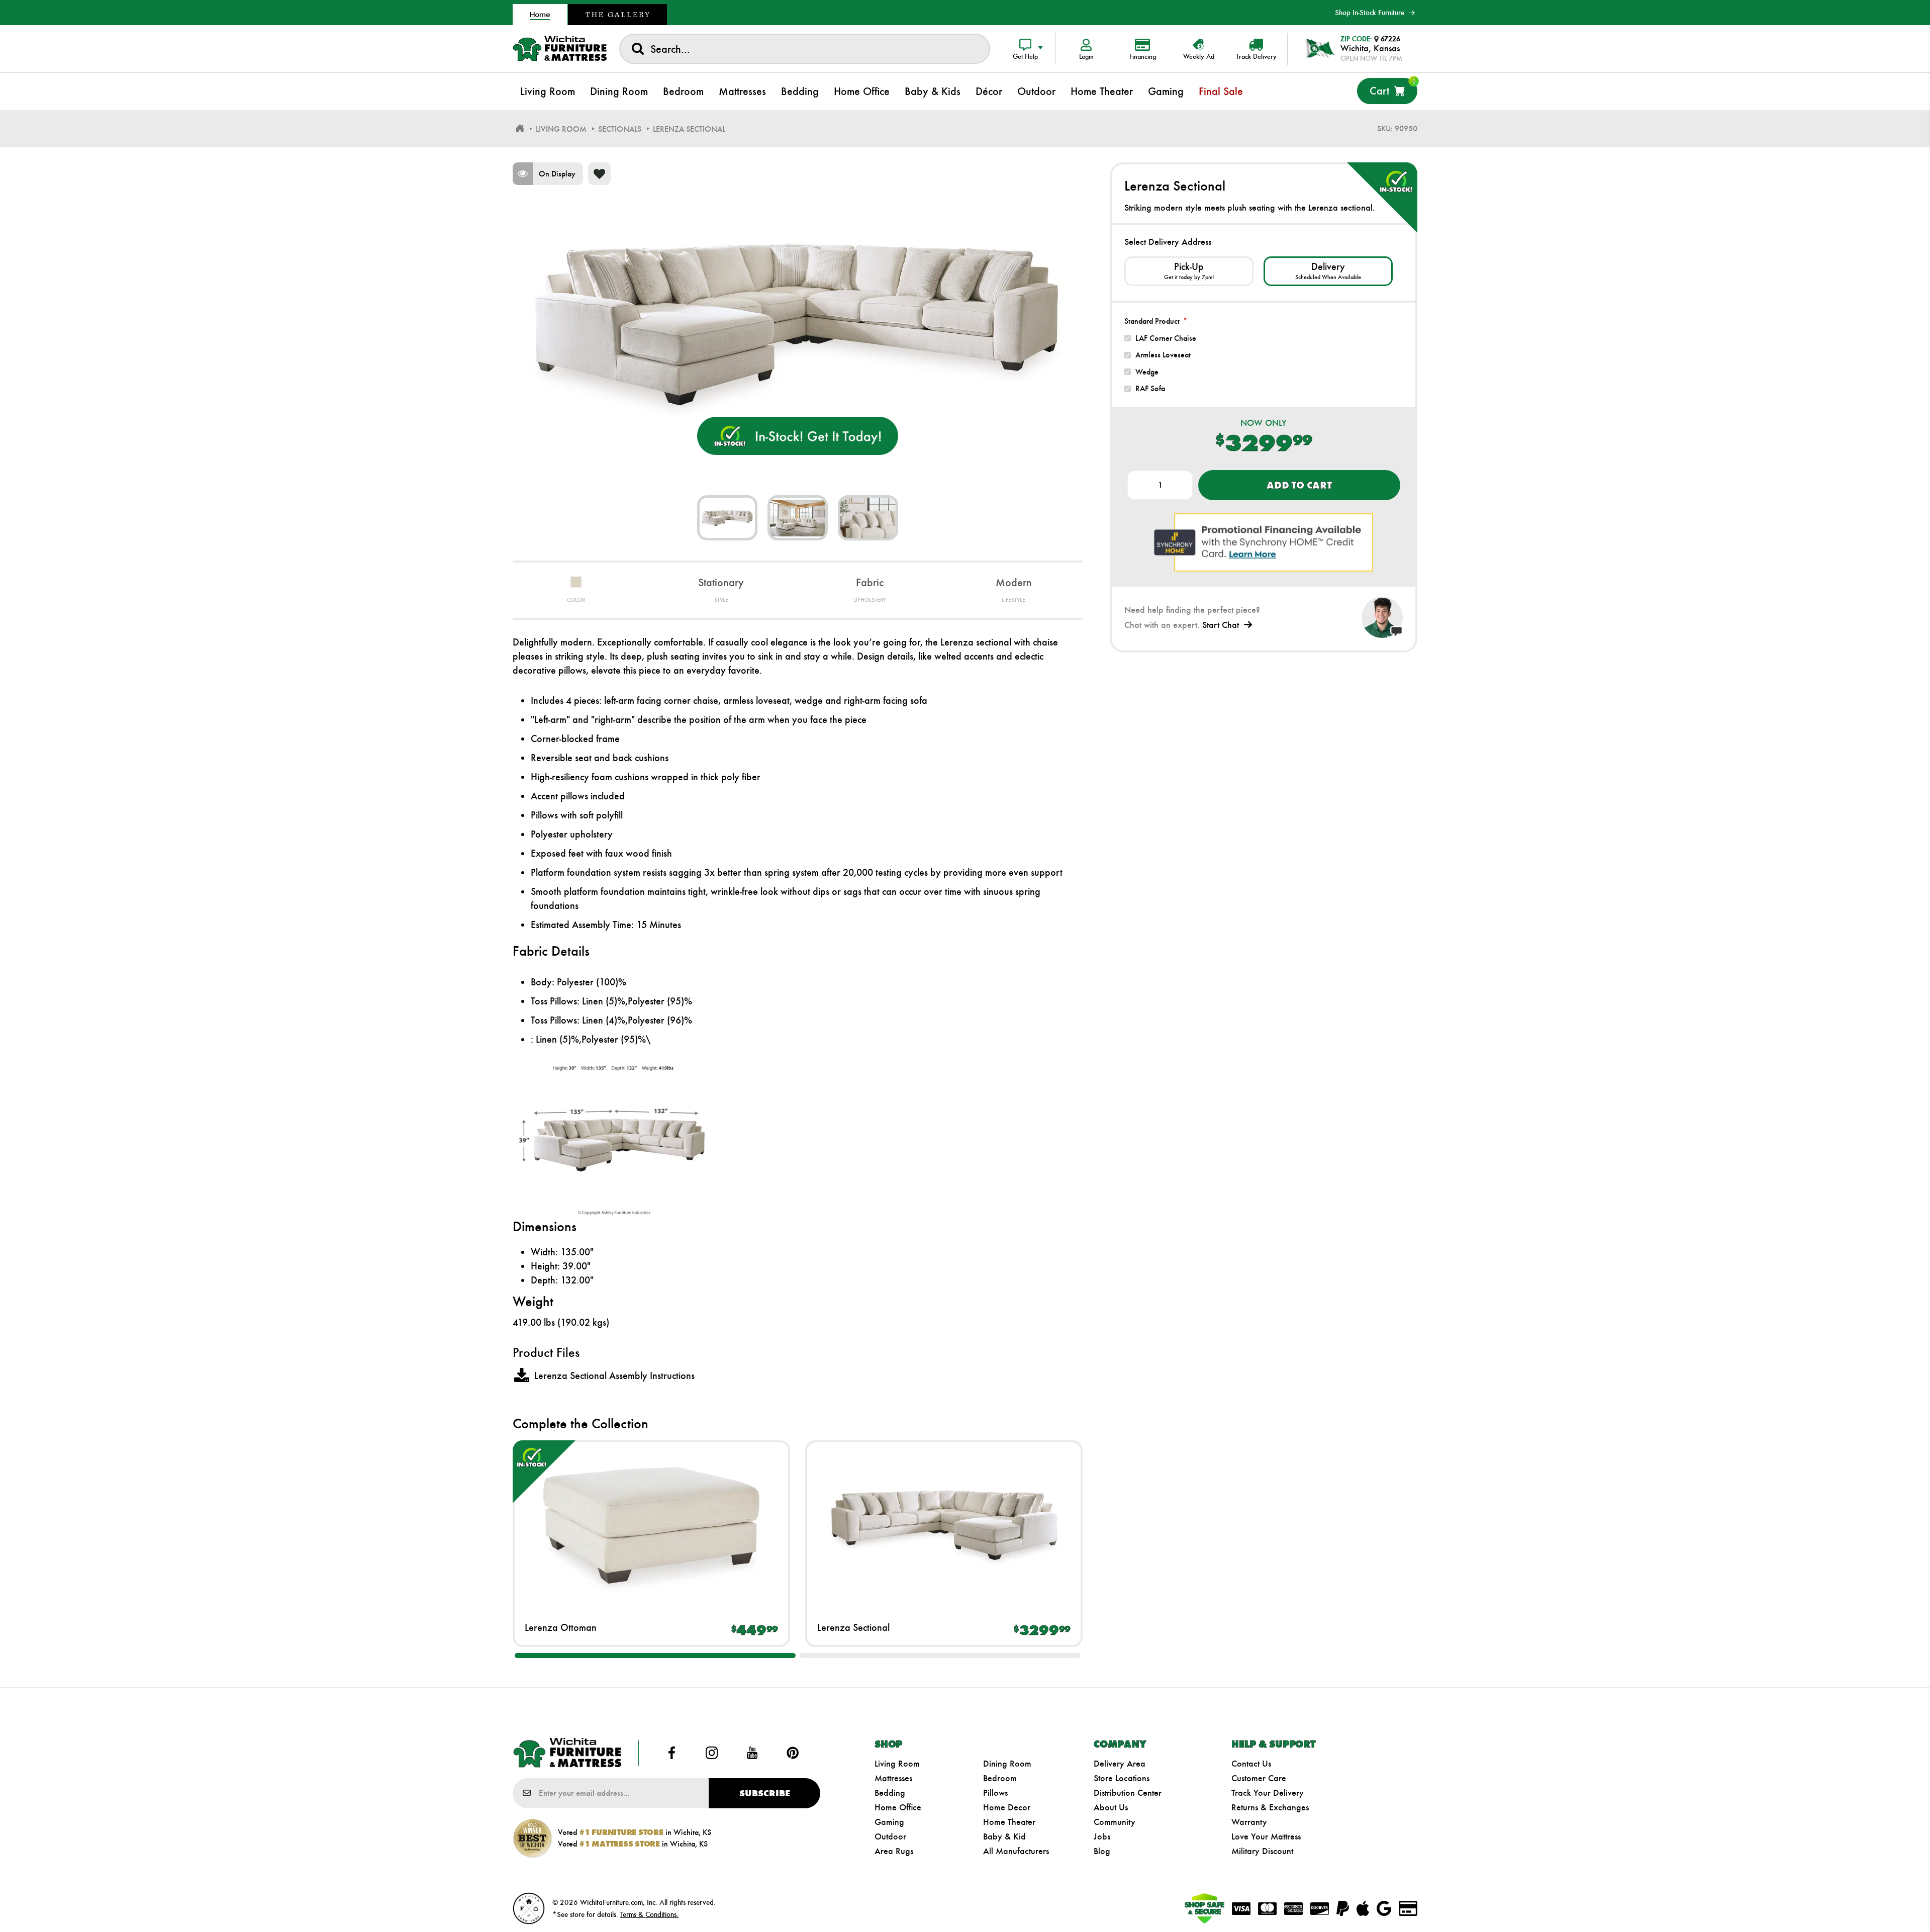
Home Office (898, 1807)
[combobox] (805, 49)
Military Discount (1262, 1851)
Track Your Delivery (1268, 1793)
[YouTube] (752, 1753)
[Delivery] (1328, 271)
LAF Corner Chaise (1166, 338)
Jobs (1102, 1836)
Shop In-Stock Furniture (1370, 13)
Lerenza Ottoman (561, 1627)
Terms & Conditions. (649, 1914)
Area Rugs (894, 1851)
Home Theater (1009, 1822)
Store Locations (1122, 1778)
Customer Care (1259, 1778)
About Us (1111, 1807)
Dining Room (1007, 1764)
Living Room (897, 1764)
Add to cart (1299, 485)
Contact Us (1251, 1764)
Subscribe (765, 1793)
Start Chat (1221, 625)
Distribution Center (1128, 1793)
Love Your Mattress (1266, 1836)
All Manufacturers (1016, 1851)
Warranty (1249, 1822)
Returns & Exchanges (1270, 1807)
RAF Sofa (1150, 388)
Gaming (889, 1822)
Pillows (995, 1793)
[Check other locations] (1189, 271)
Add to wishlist (599, 174)
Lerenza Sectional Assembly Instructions (614, 1375)
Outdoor (890, 1836)
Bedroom (1000, 1778)
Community (1115, 1822)
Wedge (1147, 372)
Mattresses (893, 1778)
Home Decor (1007, 1807)
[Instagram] (712, 1753)
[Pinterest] (793, 1753)
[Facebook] (671, 1753)
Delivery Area (1120, 1764)
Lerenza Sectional (853, 1627)
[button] (655, 1655)
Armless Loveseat (1163, 355)
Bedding (890, 1793)
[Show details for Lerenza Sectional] (944, 1524)
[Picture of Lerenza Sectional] (727, 518)
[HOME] (520, 129)
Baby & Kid (1004, 1836)
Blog (1102, 1851)
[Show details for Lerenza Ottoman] (651, 1524)
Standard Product (1152, 321)
